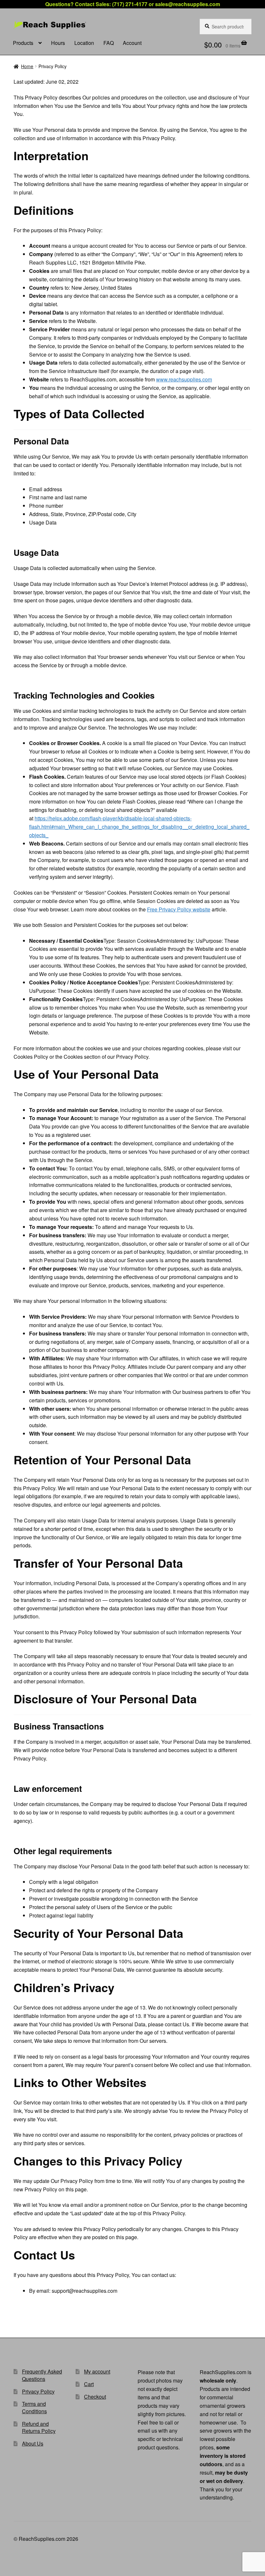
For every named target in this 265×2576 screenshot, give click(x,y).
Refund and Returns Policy (39, 2427)
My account (97, 2371)
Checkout (95, 2397)
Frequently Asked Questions (42, 2375)
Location (84, 43)
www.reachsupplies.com (184, 379)
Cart (89, 2384)
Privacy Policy (38, 2391)
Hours (58, 43)
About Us (33, 2443)
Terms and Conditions (34, 2407)
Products (23, 43)
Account (132, 43)
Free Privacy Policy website (179, 909)
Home (27, 66)
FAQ (109, 43)
